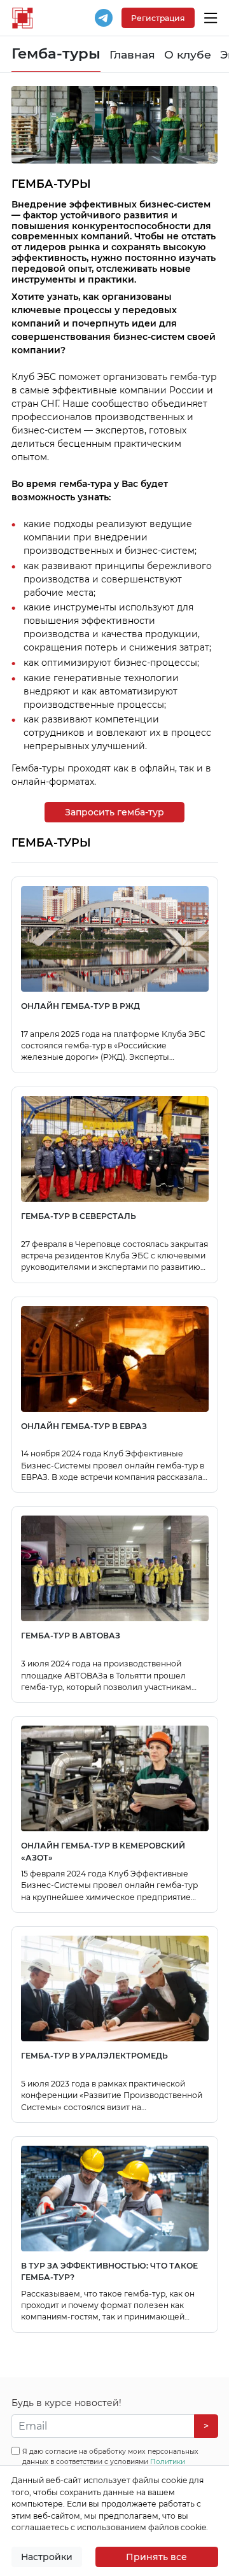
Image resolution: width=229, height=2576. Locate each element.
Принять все (156, 2557)
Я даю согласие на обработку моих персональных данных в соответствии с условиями (110, 2462)
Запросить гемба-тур (114, 812)
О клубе (188, 54)
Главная (132, 54)
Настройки (47, 2557)
